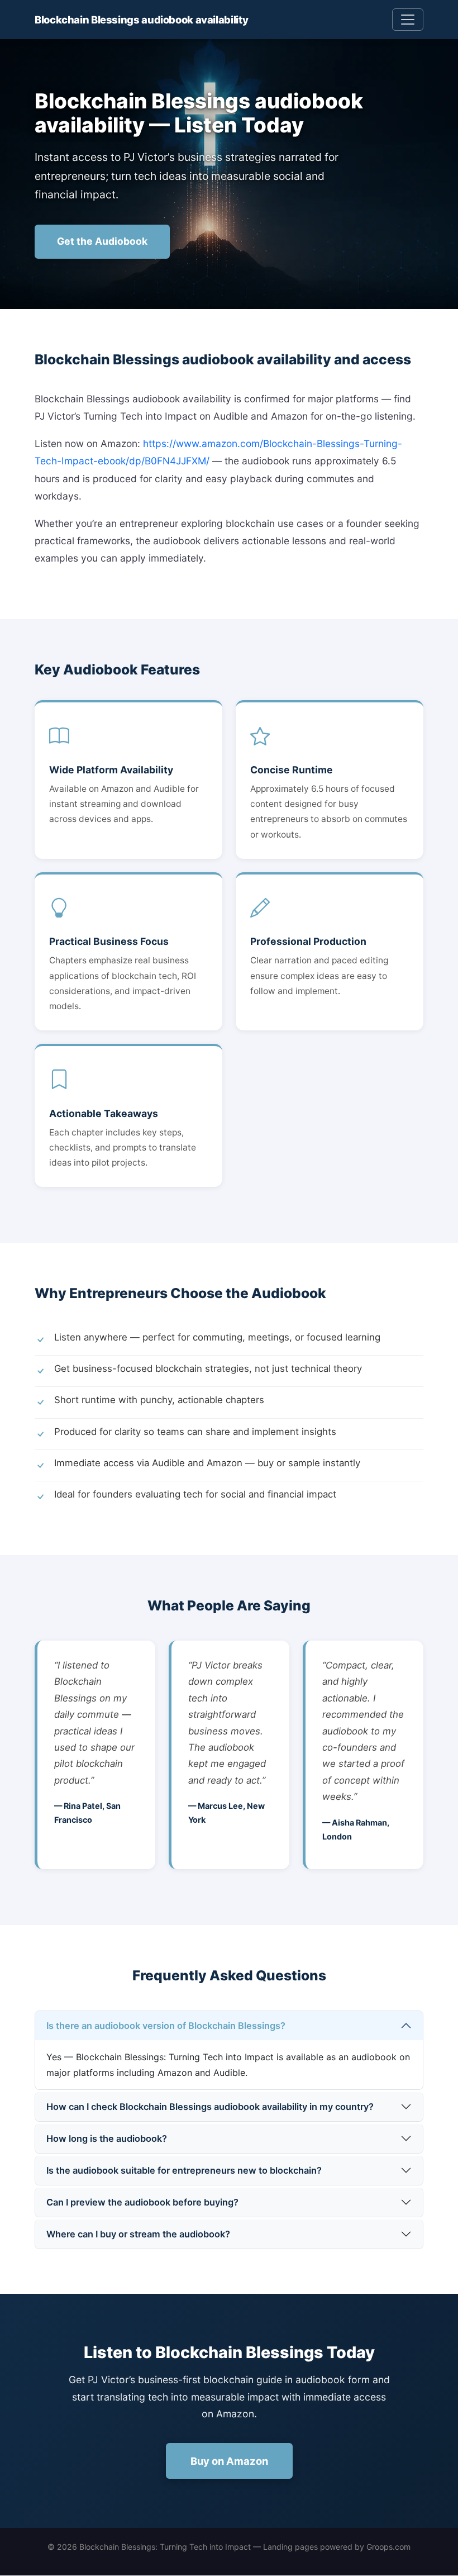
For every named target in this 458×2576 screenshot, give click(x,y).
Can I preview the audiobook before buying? (142, 2202)
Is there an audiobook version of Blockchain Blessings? (166, 2026)
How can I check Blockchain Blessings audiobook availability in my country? (210, 2107)
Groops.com (388, 2547)
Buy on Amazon (229, 2461)
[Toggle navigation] (408, 20)
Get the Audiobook (102, 241)
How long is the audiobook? (107, 2138)
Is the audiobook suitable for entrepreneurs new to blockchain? (184, 2170)
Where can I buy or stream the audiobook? (138, 2234)
